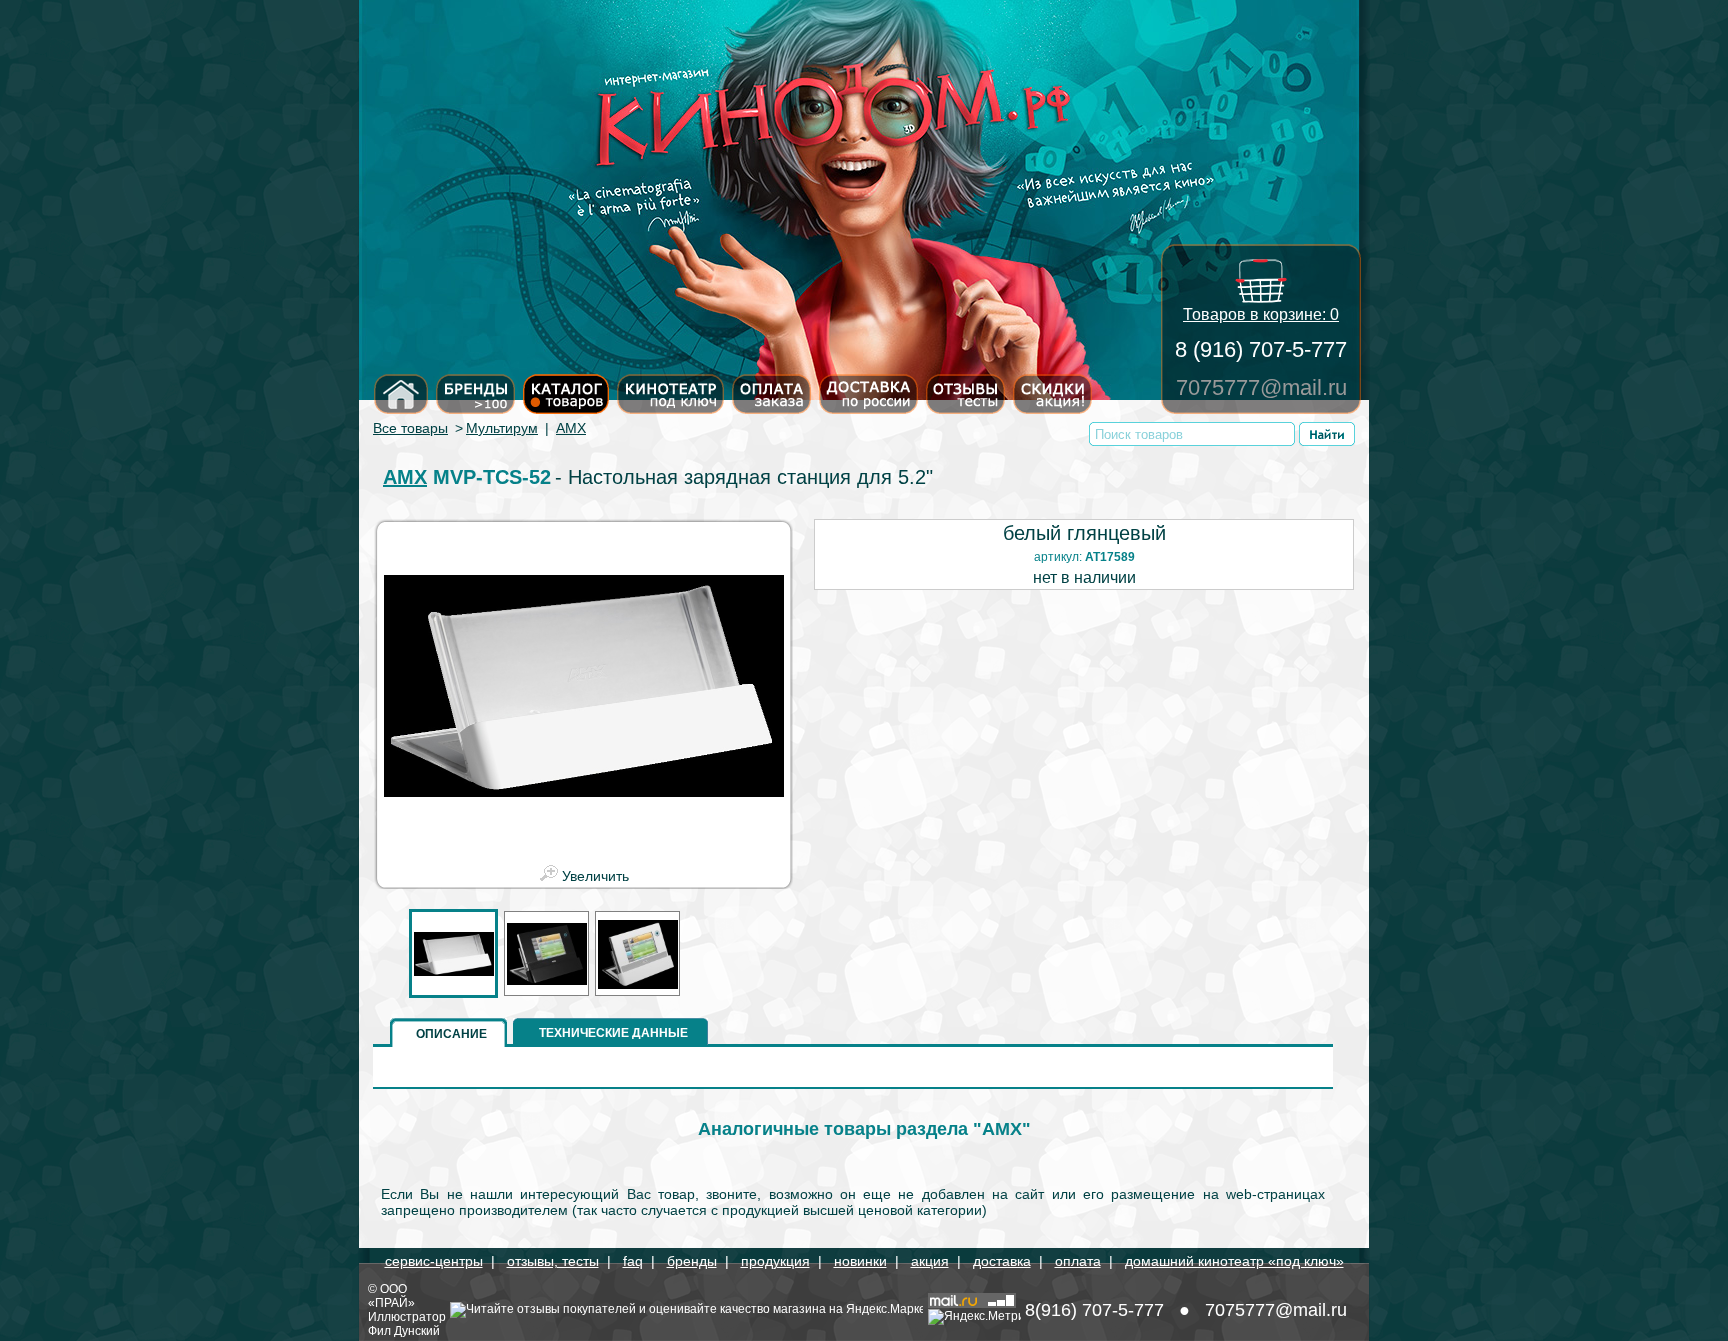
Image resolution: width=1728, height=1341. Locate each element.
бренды (692, 1261)
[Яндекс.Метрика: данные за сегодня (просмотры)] (974, 1317)
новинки (860, 1261)
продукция (775, 1261)
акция (930, 1261)
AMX (571, 428)
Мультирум (502, 428)
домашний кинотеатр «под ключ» (1234, 1261)
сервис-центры (434, 1261)
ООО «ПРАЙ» (391, 1296)
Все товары (410, 428)
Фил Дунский (404, 1331)
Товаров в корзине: (1261, 314)
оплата (1078, 1261)
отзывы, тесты (553, 1261)
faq (633, 1261)
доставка (1002, 1261)
